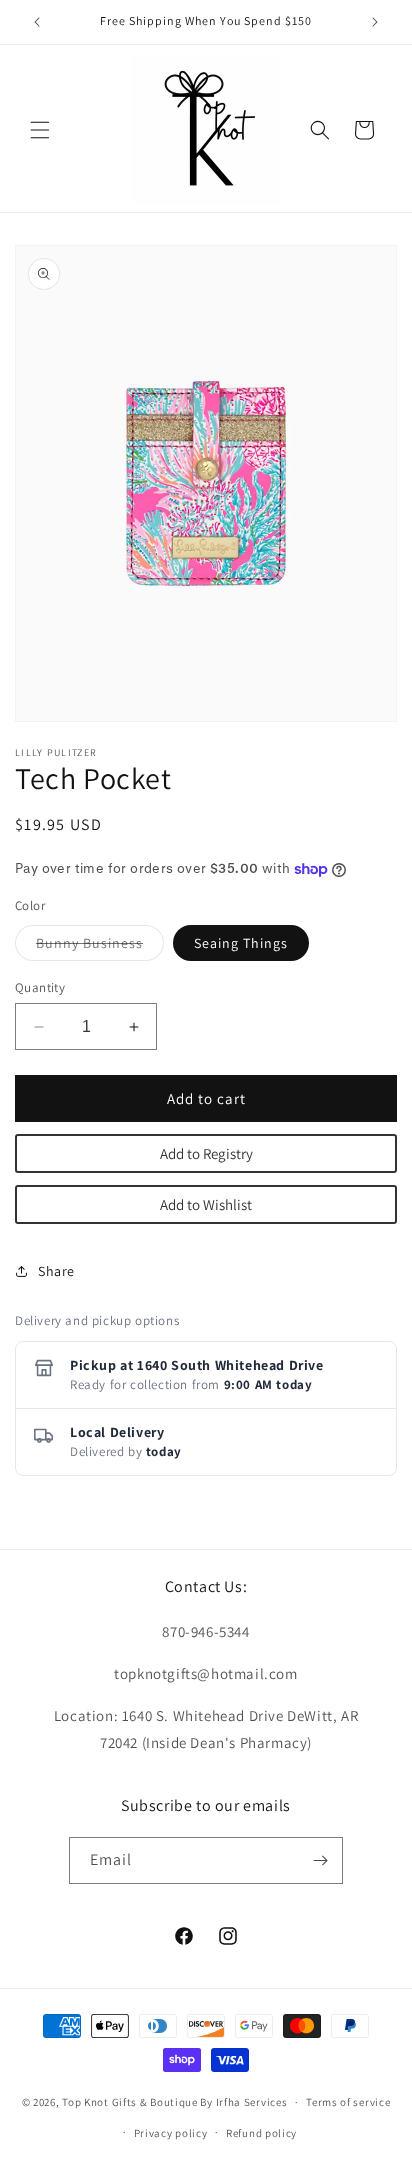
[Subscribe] (320, 1860)
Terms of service (348, 2102)
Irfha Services (252, 2102)
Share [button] (56, 1271)
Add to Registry (206, 1153)
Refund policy (261, 2133)
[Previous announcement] (37, 22)
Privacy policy (171, 2133)
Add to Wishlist (206, 1204)
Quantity (40, 987)
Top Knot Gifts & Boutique (131, 2102)
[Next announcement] (375, 22)
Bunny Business (100, 947)
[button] (40, 130)
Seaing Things (241, 943)
